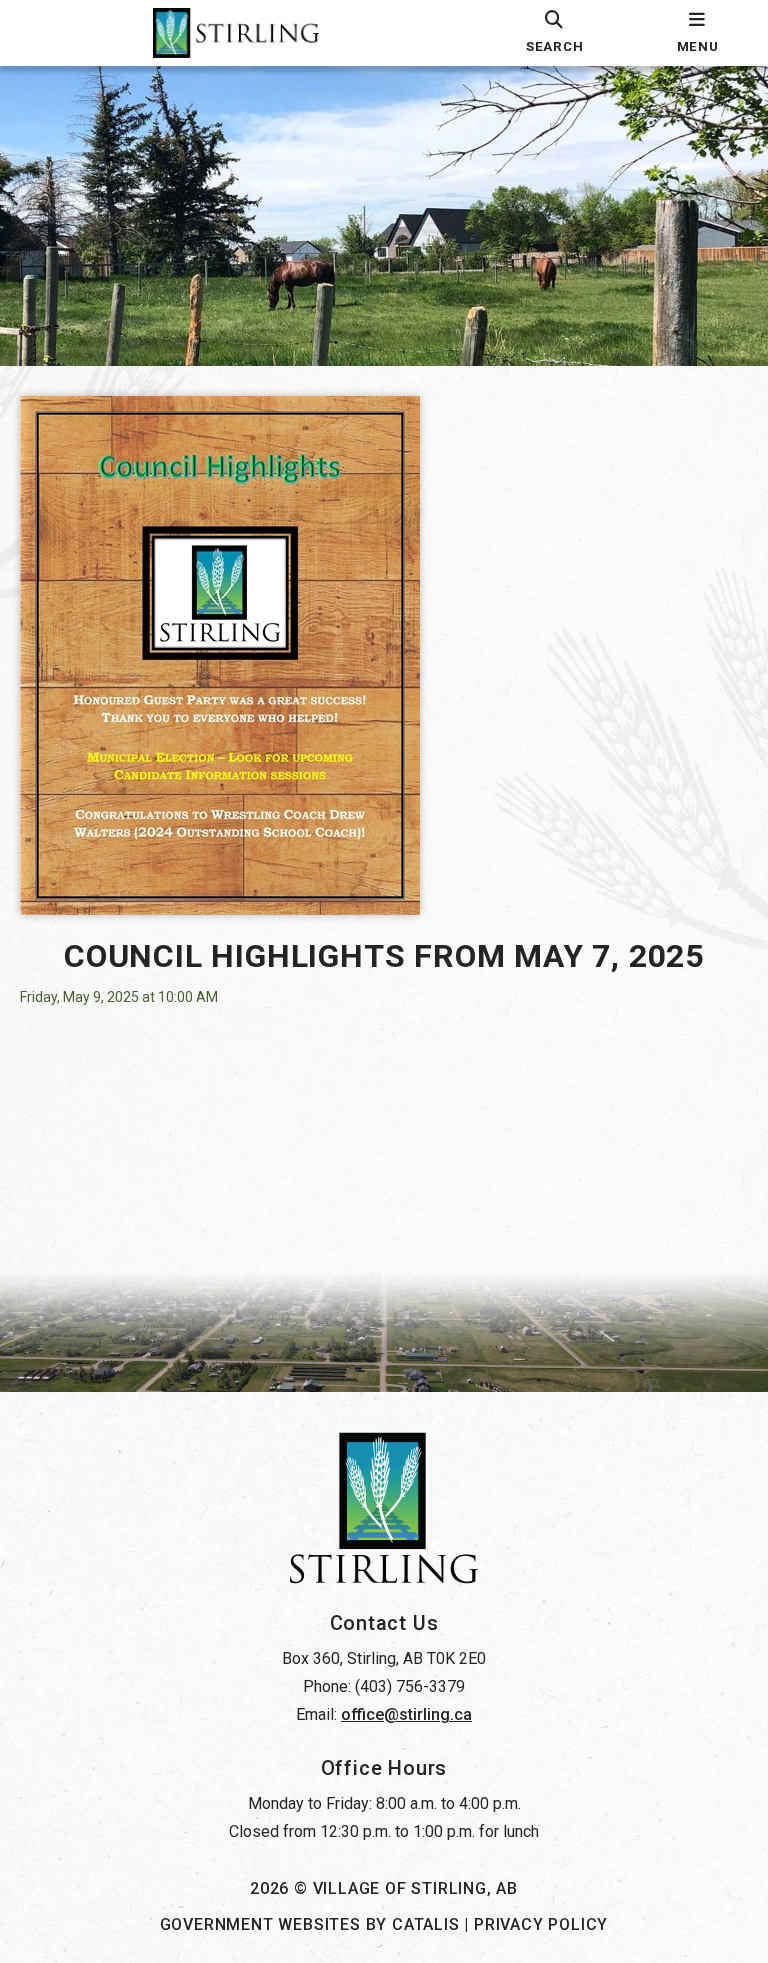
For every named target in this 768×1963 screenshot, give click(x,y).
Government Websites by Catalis (310, 1924)
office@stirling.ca (406, 1714)
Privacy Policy (541, 1924)
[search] (554, 33)
